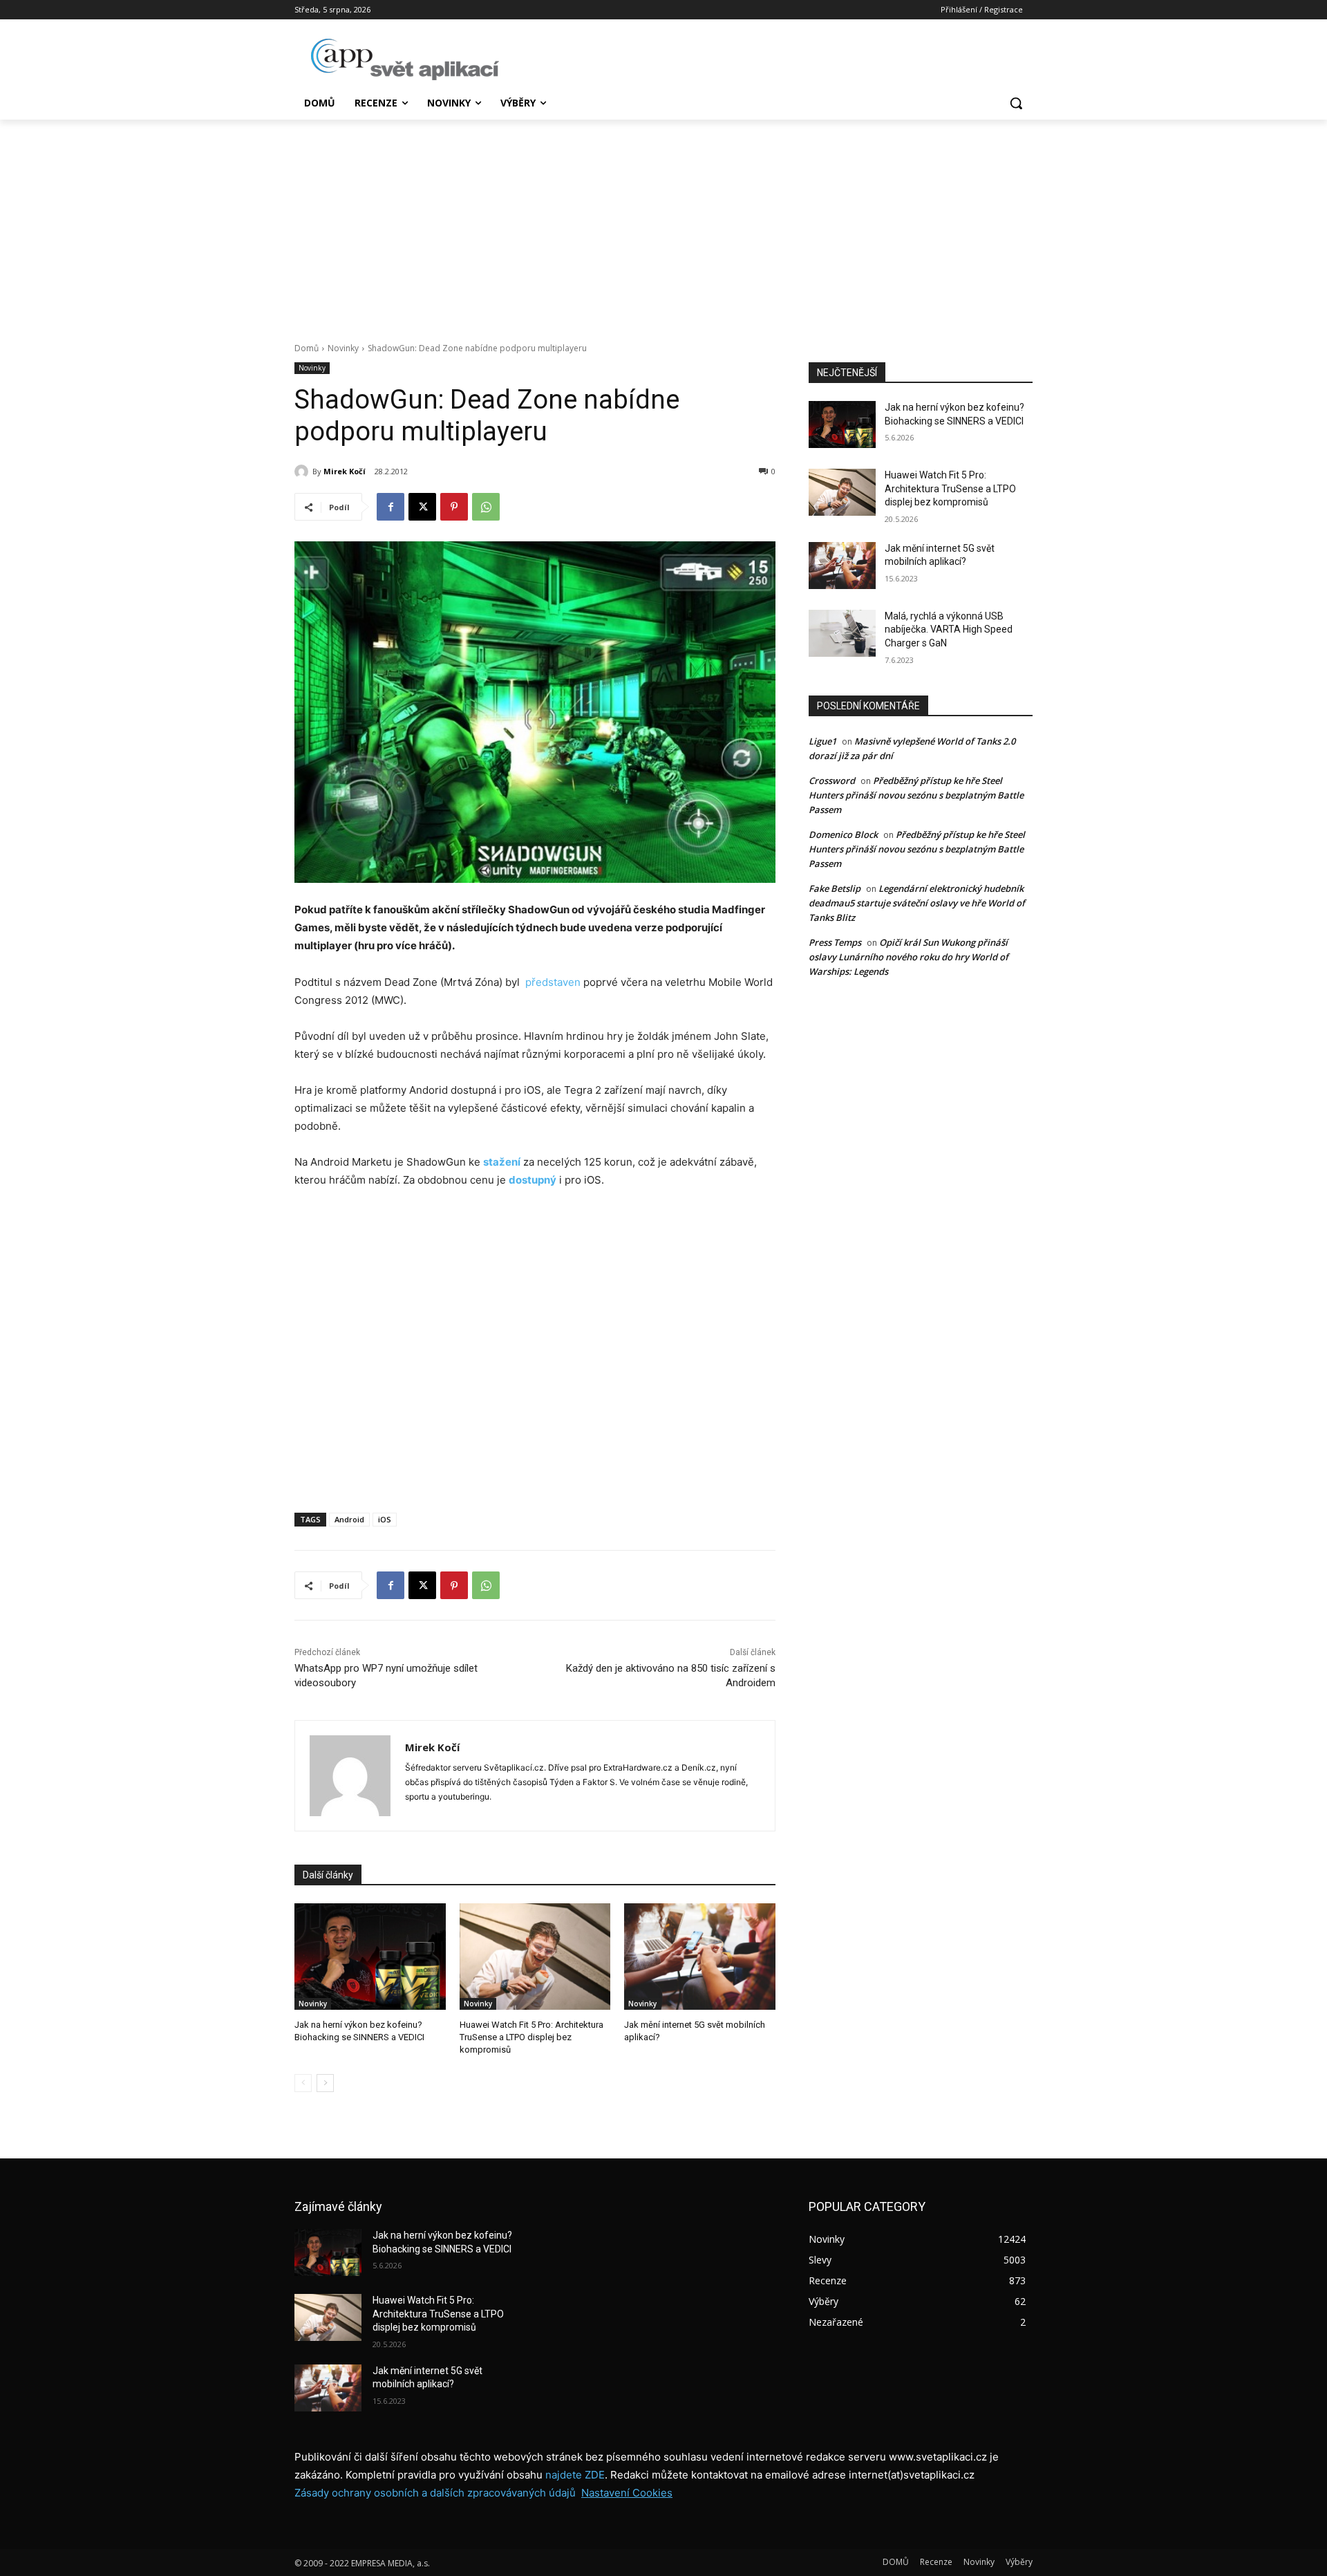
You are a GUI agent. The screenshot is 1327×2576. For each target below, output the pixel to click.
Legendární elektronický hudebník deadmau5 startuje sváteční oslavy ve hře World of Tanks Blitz (917, 903)
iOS (385, 1519)
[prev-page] (303, 2083)
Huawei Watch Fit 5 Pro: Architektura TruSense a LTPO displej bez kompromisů (531, 2037)
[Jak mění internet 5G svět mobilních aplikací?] (700, 1956)
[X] (422, 507)
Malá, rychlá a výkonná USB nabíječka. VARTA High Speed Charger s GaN (949, 629)
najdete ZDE (575, 2475)
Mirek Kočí (345, 471)
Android (349, 1519)
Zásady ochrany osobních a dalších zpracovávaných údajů (435, 2493)
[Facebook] (390, 507)
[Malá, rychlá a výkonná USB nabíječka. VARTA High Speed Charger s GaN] (842, 633)
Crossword (832, 781)
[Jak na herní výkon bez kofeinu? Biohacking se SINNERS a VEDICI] (370, 1956)
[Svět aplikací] (405, 59)
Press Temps (835, 942)
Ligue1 (822, 741)
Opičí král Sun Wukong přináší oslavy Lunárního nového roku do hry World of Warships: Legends (909, 957)
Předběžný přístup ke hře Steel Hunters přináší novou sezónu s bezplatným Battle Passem (916, 795)
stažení (502, 1162)
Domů (307, 348)
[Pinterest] (454, 507)
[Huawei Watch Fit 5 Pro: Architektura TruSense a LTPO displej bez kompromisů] (535, 1956)
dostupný (533, 1180)
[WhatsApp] (486, 507)
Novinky (343, 348)
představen (553, 982)
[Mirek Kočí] (303, 472)
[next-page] (325, 2083)
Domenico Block (843, 834)
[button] (1016, 103)
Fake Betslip (835, 888)
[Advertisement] (663, 223)
